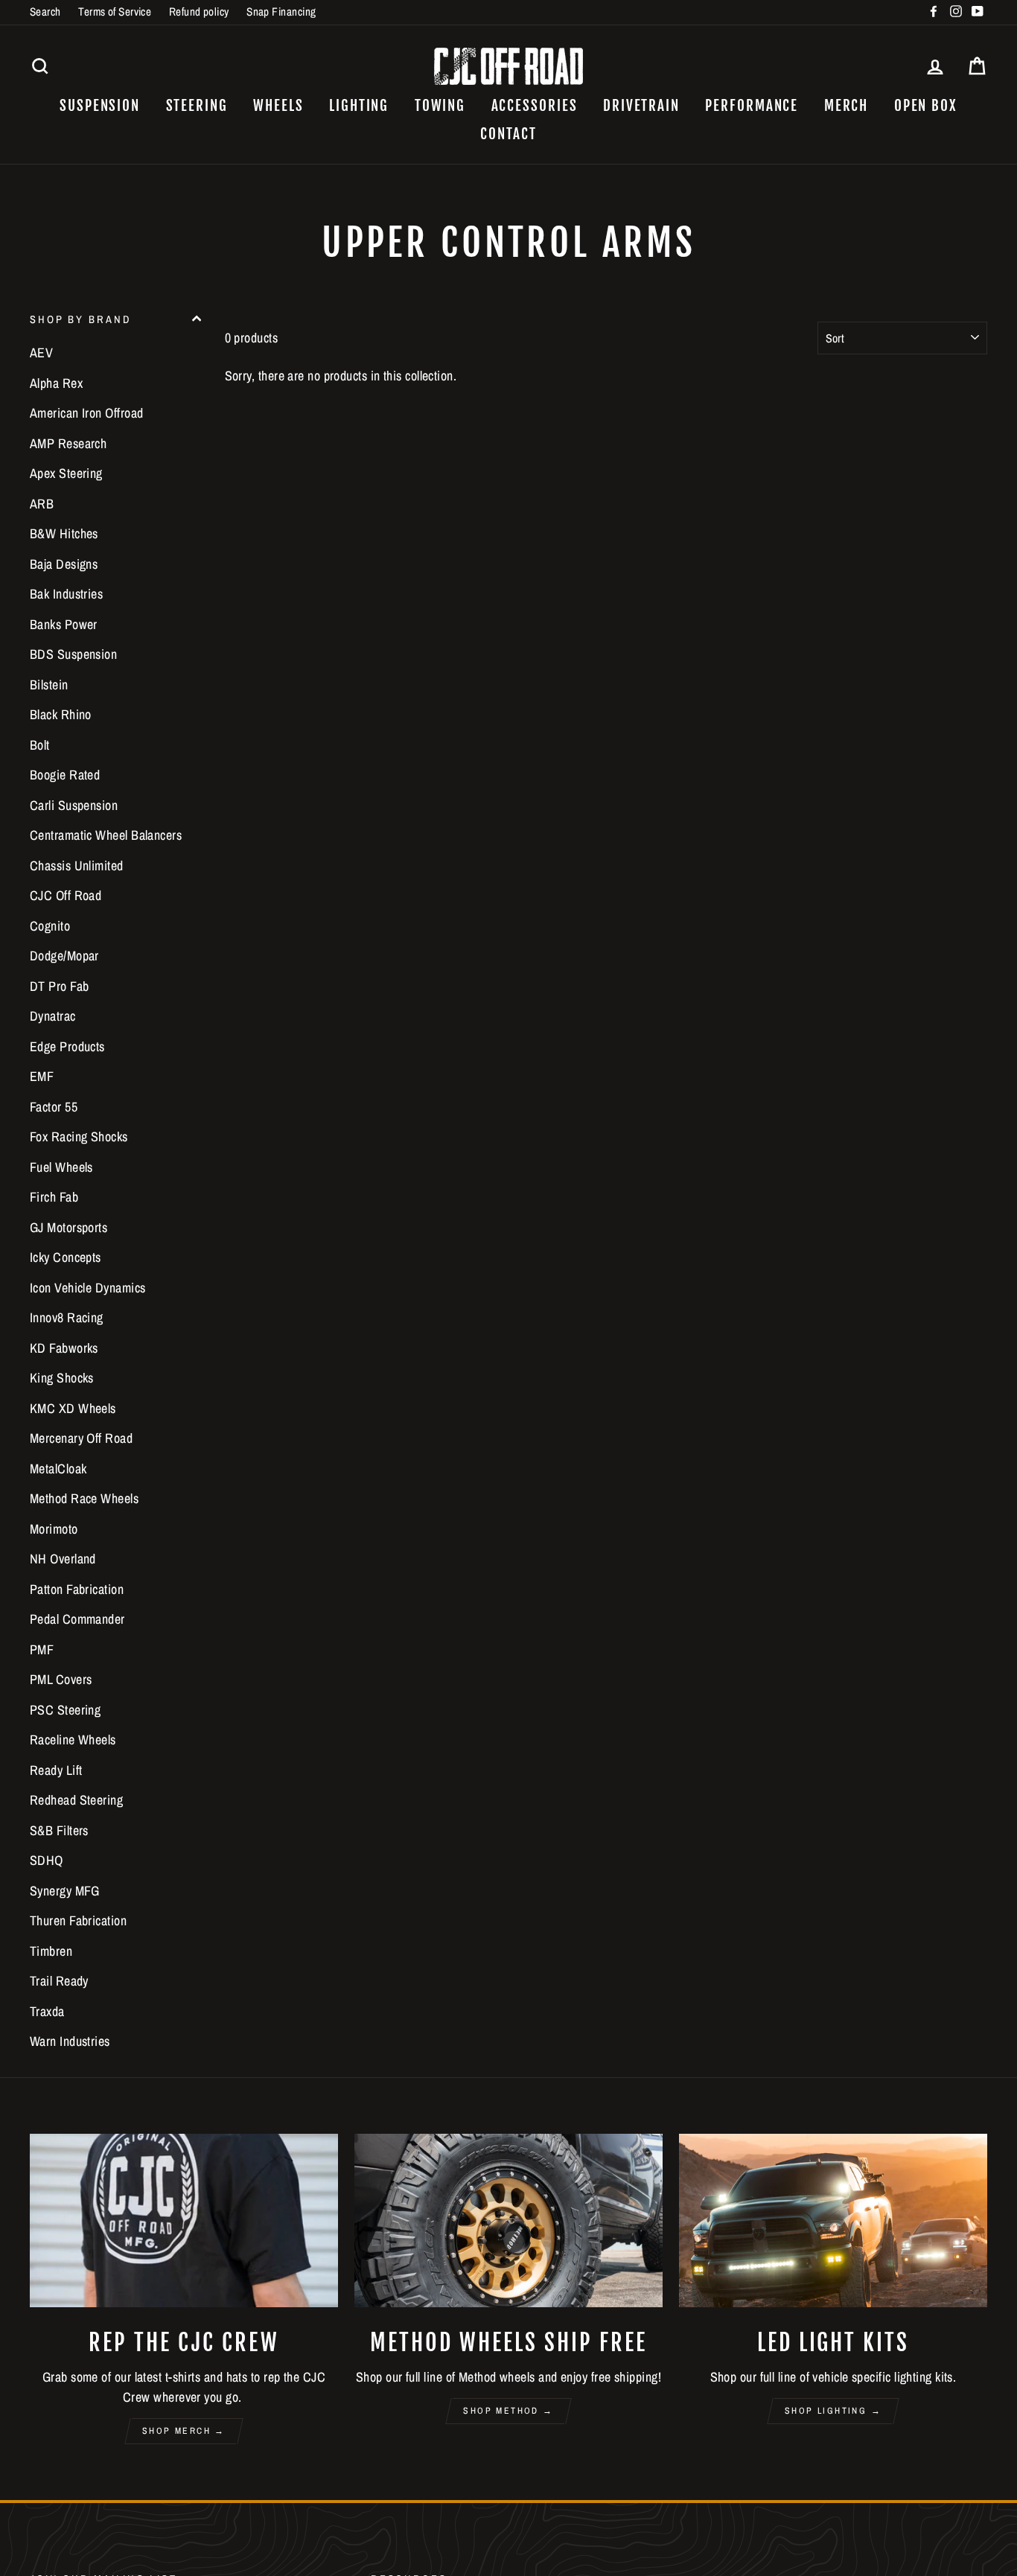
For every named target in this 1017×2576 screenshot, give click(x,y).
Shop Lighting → (833, 2411)
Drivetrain (641, 106)
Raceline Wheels (73, 1740)
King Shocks (62, 1378)
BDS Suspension (73, 654)
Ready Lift (56, 1770)
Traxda (47, 2011)
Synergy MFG (65, 1891)
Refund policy (199, 12)
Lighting (359, 106)
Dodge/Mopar (64, 956)
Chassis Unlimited (77, 865)
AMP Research (68, 443)
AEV (41, 353)
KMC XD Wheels (73, 1408)
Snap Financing (281, 12)
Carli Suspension (74, 805)
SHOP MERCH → (184, 2431)
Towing (440, 106)
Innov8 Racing (67, 1317)
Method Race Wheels (84, 1498)
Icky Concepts (66, 1257)
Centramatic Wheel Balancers (106, 835)
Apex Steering (66, 473)
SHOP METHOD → (508, 2411)
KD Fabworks (64, 1348)
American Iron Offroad (86, 413)
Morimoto (54, 1529)
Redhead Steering (76, 1800)
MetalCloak (58, 1469)
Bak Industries (66, 594)
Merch (847, 106)
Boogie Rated (65, 775)
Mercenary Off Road (81, 1438)
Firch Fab (54, 1197)
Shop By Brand (80, 319)
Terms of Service (115, 12)
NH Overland (63, 1559)
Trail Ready (59, 1981)
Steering (197, 106)
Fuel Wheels (61, 1167)
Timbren (51, 1951)
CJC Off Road (66, 895)
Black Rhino (61, 714)
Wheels (278, 106)
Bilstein (49, 685)
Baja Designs (64, 564)
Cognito (50, 926)
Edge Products (67, 1046)
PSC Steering (65, 1710)
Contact (508, 134)
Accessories (535, 106)
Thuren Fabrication (78, 1920)
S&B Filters (59, 1830)
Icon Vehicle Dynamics (87, 1288)
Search (45, 12)
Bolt (40, 745)
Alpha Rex (56, 383)
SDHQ (47, 1860)
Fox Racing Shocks (79, 1136)
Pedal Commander (77, 1619)
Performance (752, 106)
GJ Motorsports (68, 1227)
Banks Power (64, 624)
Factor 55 (54, 1107)
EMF (42, 1076)
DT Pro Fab (60, 986)
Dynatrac (53, 1016)
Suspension (100, 106)
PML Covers (61, 1679)
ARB (42, 504)
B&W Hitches (64, 533)
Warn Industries (70, 2041)
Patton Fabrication (77, 1589)
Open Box (926, 106)
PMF (42, 1649)
